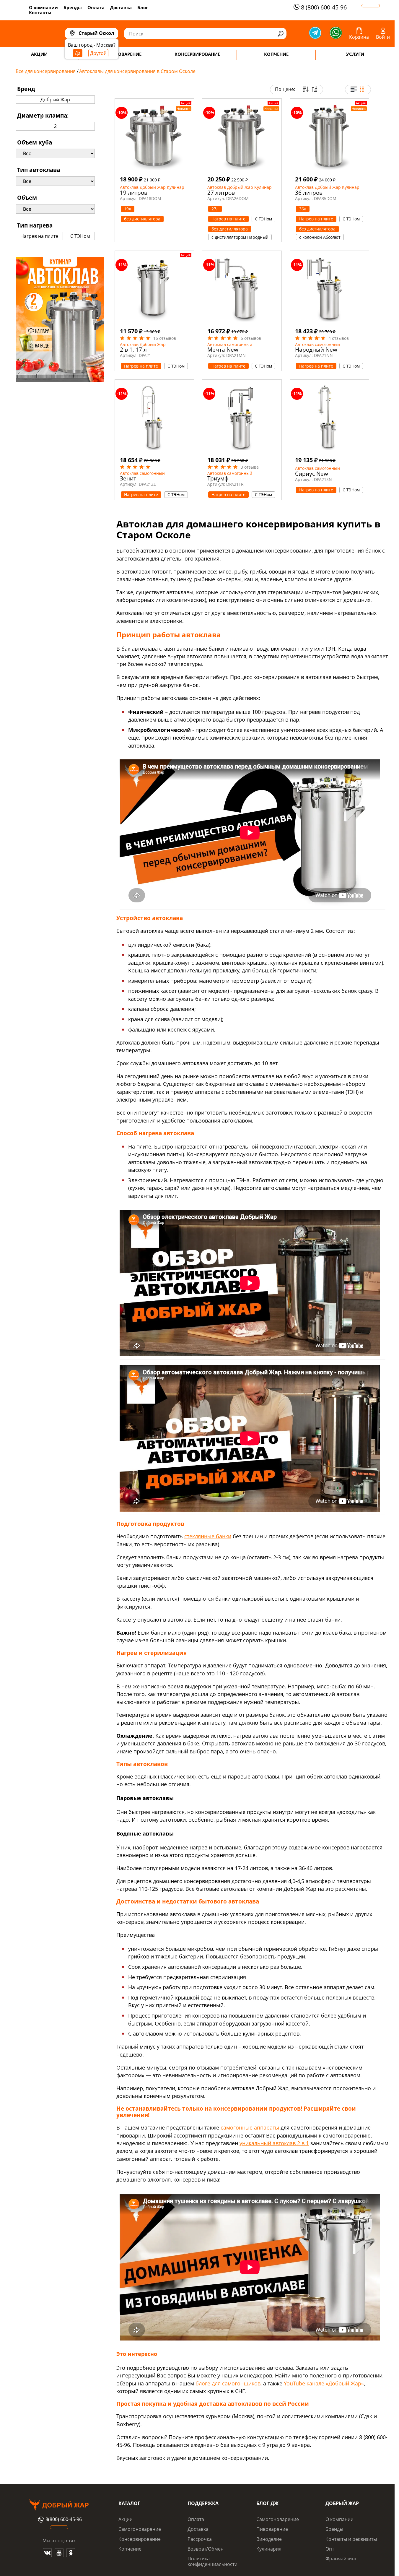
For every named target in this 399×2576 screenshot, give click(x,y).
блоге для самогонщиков (228, 2383)
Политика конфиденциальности (212, 2561)
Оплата (96, 7)
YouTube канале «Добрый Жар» (324, 2383)
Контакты (40, 12)
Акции (126, 2519)
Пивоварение (272, 2529)
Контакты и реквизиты (351, 2539)
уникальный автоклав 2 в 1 (274, 2143)
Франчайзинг (341, 2559)
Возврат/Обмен (206, 2549)
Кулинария (269, 2549)
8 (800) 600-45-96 (324, 7)
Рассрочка (200, 2539)
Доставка (121, 7)
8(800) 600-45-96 (64, 2520)
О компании (43, 7)
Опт (330, 2549)
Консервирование (140, 2539)
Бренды (73, 7)
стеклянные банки (208, 1536)
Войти (383, 37)
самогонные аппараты (250, 2127)
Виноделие (269, 2539)
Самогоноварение (140, 2529)
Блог (143, 7)
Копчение (130, 2549)
